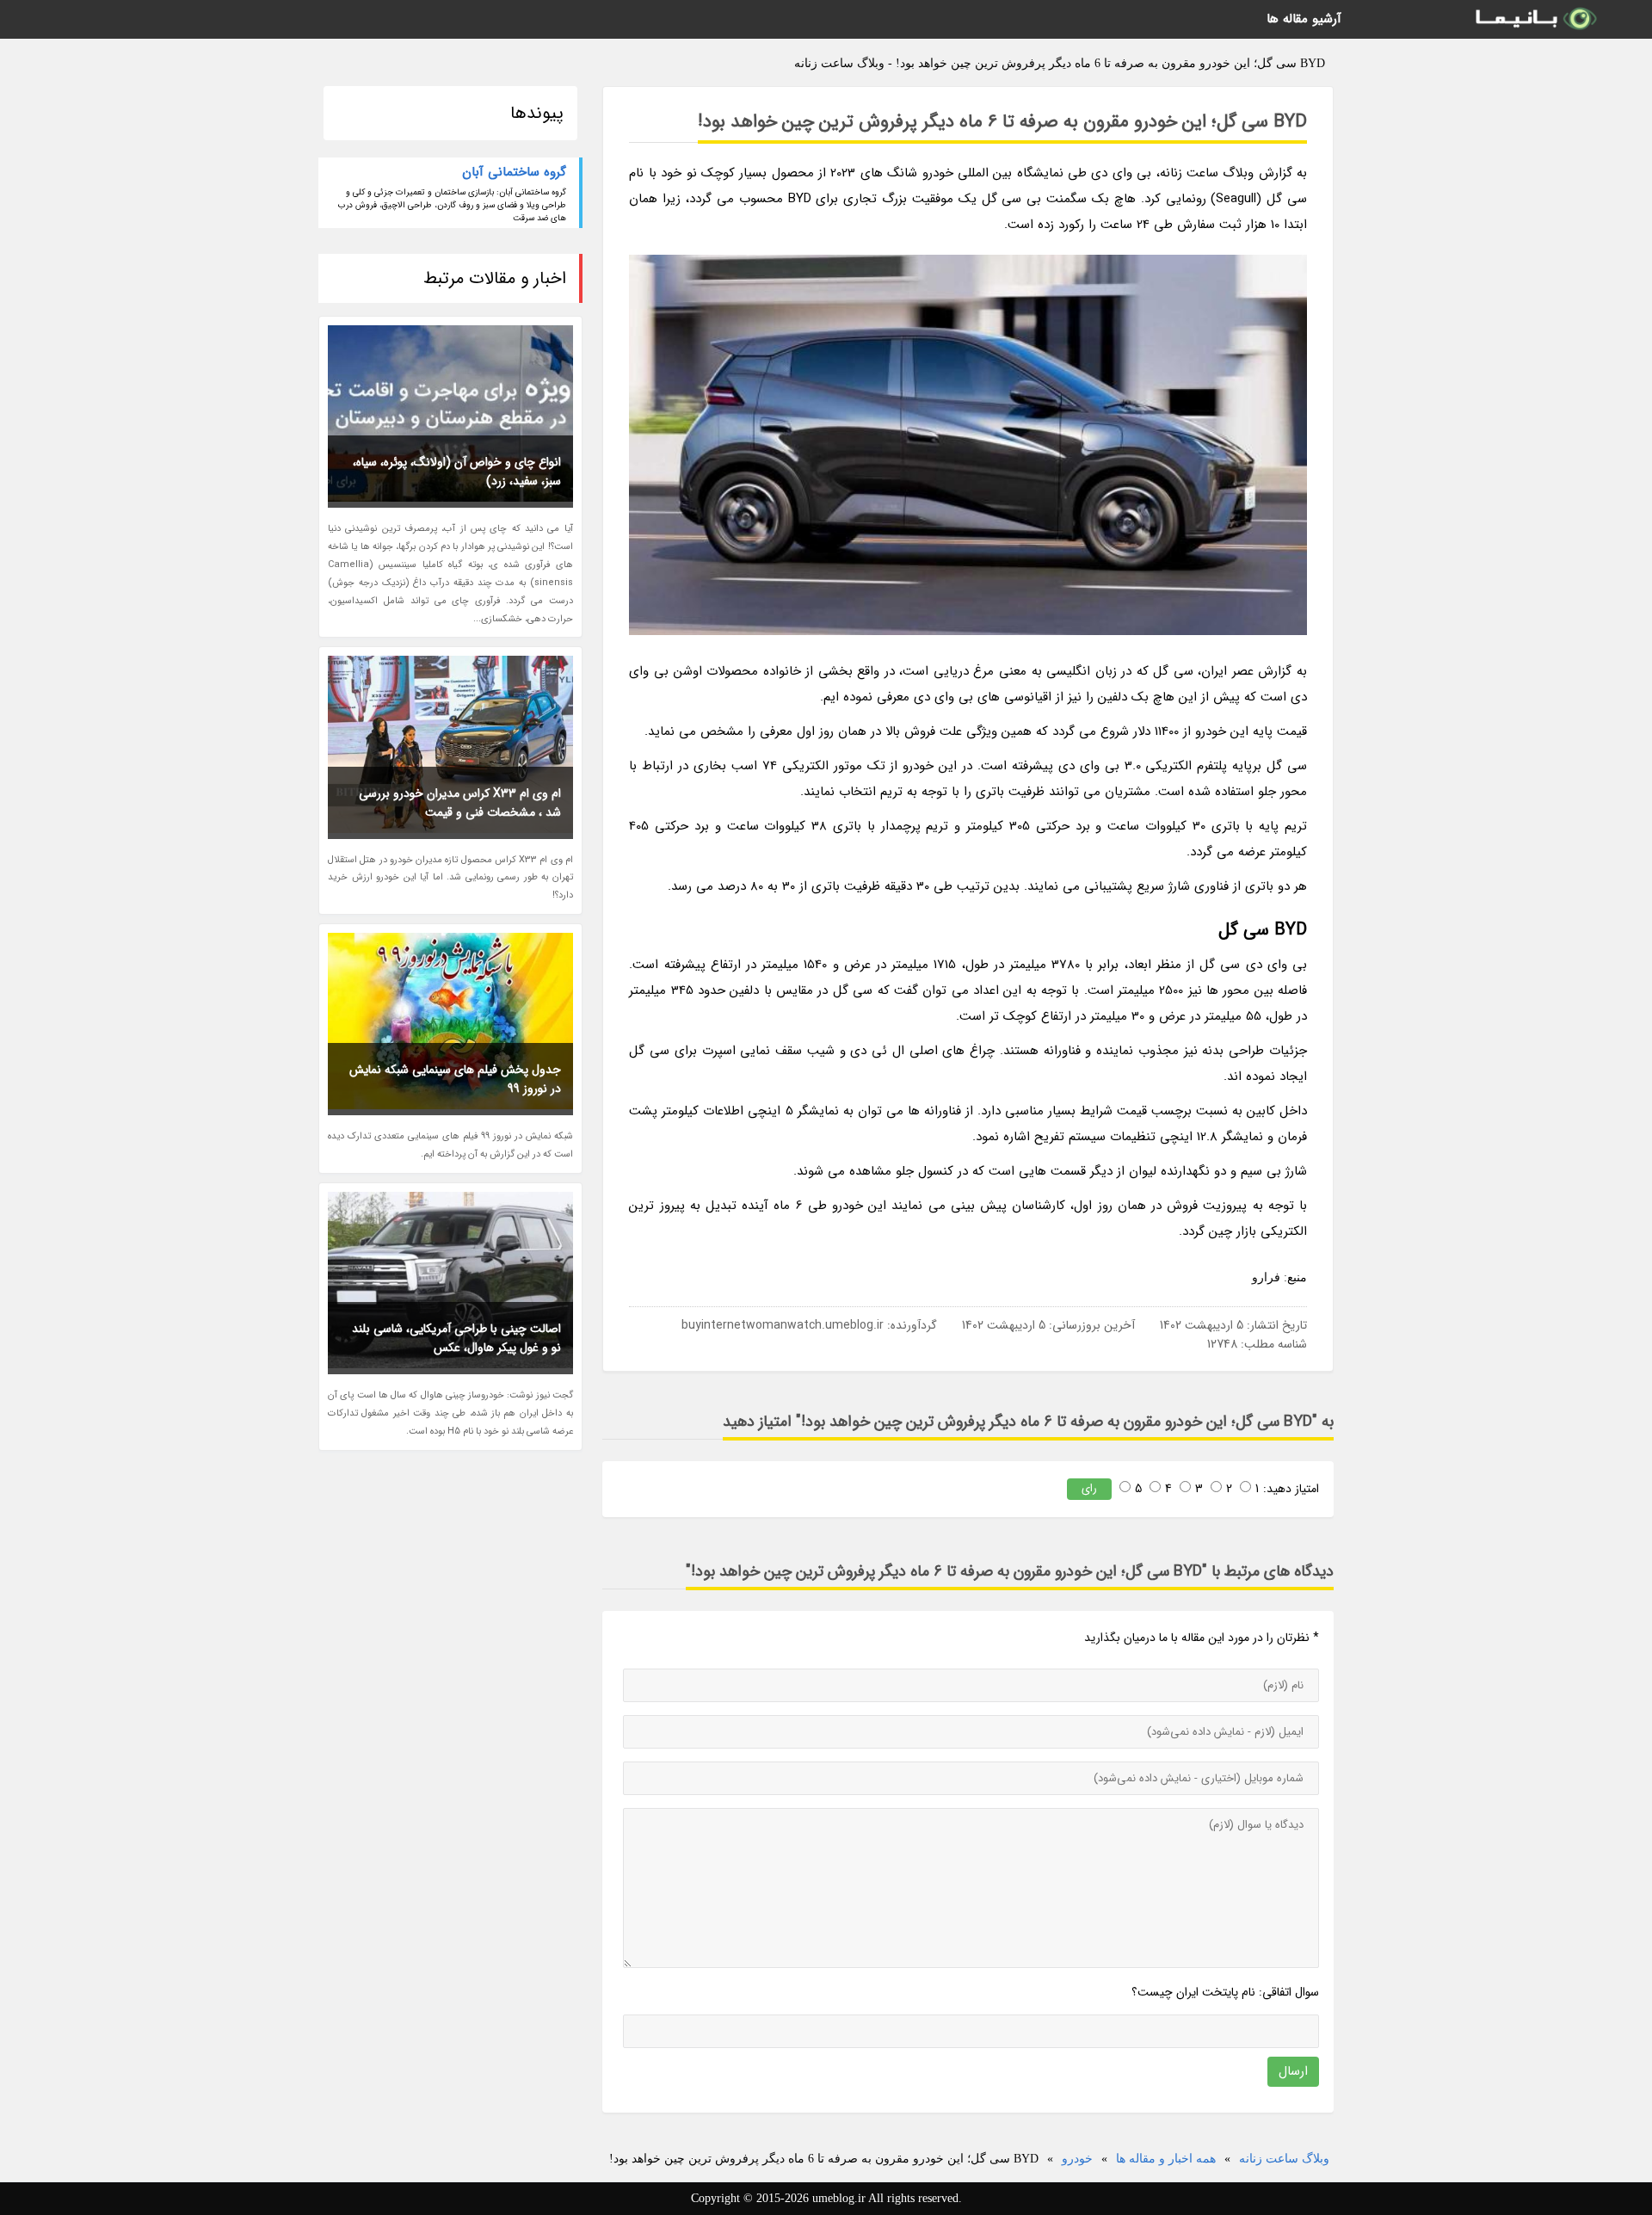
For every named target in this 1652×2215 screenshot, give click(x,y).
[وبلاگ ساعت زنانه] (1535, 19)
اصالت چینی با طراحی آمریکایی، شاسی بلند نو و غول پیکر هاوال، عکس (456, 1338)
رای (1089, 1488)
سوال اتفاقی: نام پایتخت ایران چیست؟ (1225, 1992)
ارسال (1293, 2071)
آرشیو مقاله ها (1304, 19)
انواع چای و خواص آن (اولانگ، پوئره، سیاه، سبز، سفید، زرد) (457, 472)
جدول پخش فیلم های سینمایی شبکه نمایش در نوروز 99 (455, 1079)
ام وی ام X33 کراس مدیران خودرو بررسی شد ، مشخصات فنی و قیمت (460, 803)
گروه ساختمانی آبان (514, 172)
